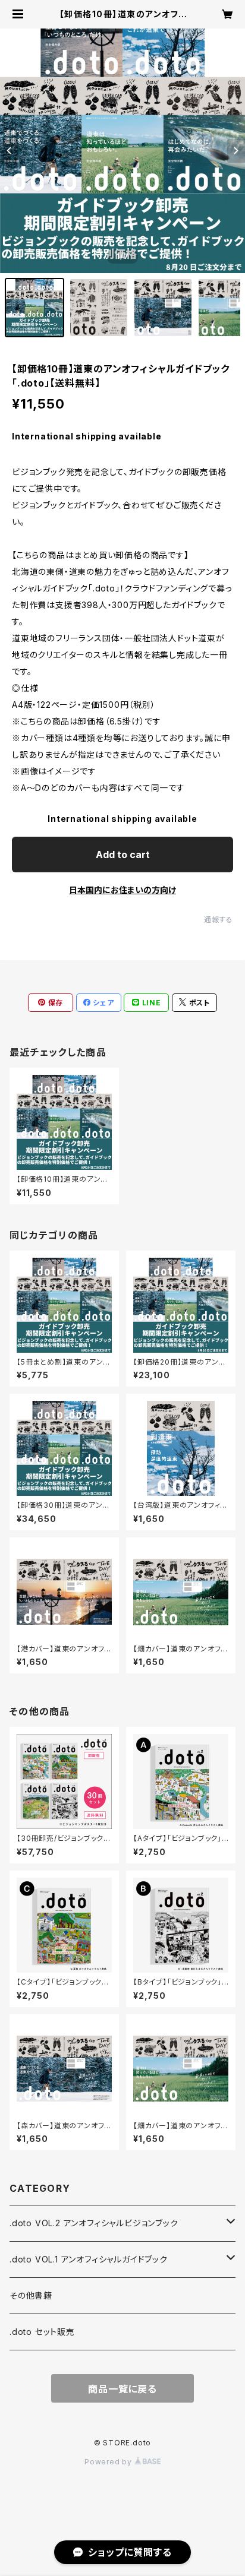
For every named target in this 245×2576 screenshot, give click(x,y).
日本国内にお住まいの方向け (122, 890)
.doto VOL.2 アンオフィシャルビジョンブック (94, 2223)
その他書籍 (31, 2295)
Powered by (109, 2462)
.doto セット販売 (42, 2332)
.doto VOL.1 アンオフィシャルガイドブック (89, 2259)
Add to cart (123, 855)
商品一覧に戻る (122, 2389)
